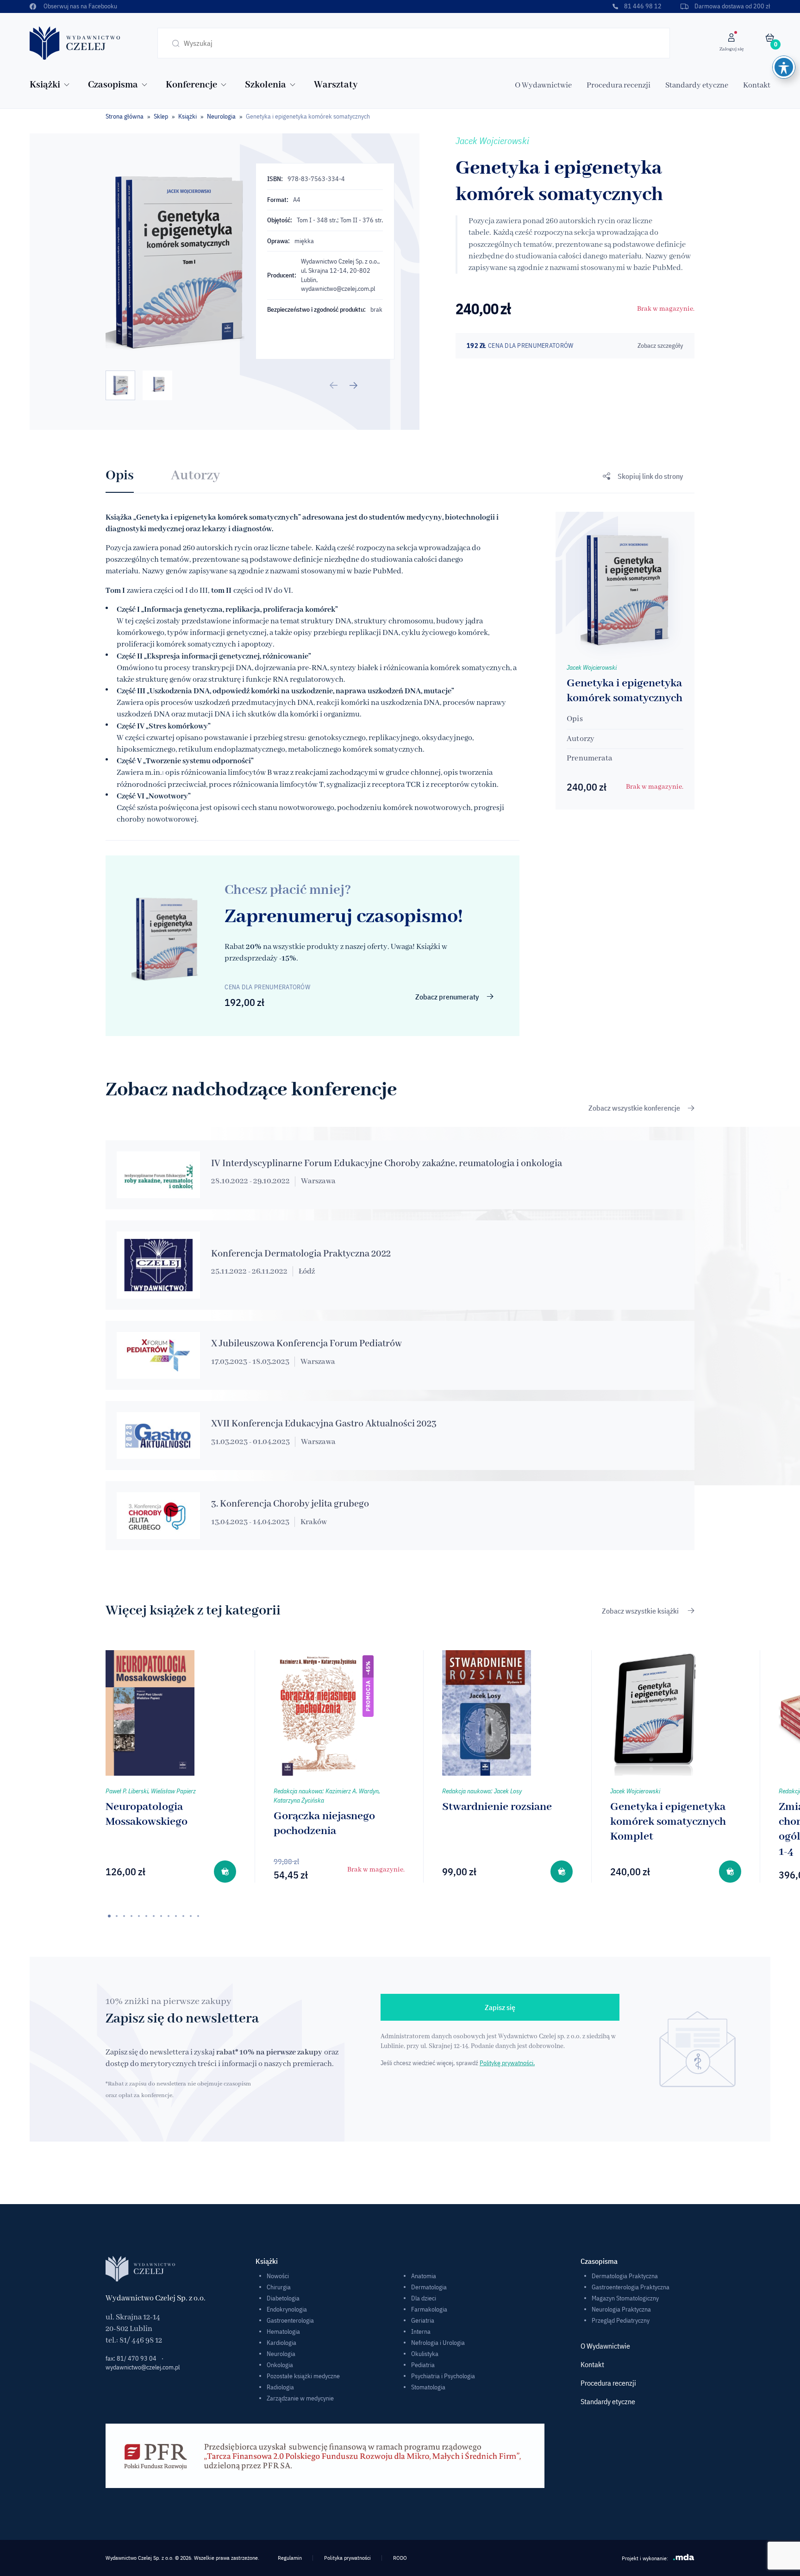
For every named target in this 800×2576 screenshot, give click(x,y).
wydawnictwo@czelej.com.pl (338, 289)
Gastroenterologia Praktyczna (631, 2287)
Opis (120, 476)
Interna (421, 2331)
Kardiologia (281, 2343)
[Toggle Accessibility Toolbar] (784, 67)
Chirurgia (279, 2287)
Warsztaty (336, 85)
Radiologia (280, 2387)
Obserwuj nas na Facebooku (80, 6)
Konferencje (191, 85)
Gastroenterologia (290, 2320)
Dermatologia (429, 2287)
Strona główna (125, 116)
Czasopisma (113, 85)
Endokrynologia (287, 2309)
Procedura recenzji (619, 85)
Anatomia (424, 2276)
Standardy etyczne (697, 85)
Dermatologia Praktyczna (625, 2276)
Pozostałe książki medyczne (303, 2376)
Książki (45, 85)
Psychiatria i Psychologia (443, 2376)
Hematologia (283, 2331)
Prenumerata (589, 758)
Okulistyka (425, 2354)
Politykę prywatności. (507, 2063)
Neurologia (221, 116)
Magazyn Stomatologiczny (625, 2298)
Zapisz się (500, 2007)
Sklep (161, 116)
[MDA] (684, 2557)
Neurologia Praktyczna (621, 2309)
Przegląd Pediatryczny (621, 2320)
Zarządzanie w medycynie (300, 2398)
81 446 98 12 (643, 6)
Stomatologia (428, 2387)
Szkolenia (266, 85)
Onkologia (280, 2365)
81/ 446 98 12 (141, 2340)
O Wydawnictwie (543, 85)
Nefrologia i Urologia (438, 2343)
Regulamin (290, 2558)
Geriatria (423, 2320)
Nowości (278, 2276)
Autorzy (195, 476)
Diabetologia (283, 2298)
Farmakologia (429, 2309)
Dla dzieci (424, 2298)
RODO (400, 2558)
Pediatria (423, 2365)
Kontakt (757, 85)
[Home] (75, 43)
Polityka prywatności (347, 2558)
